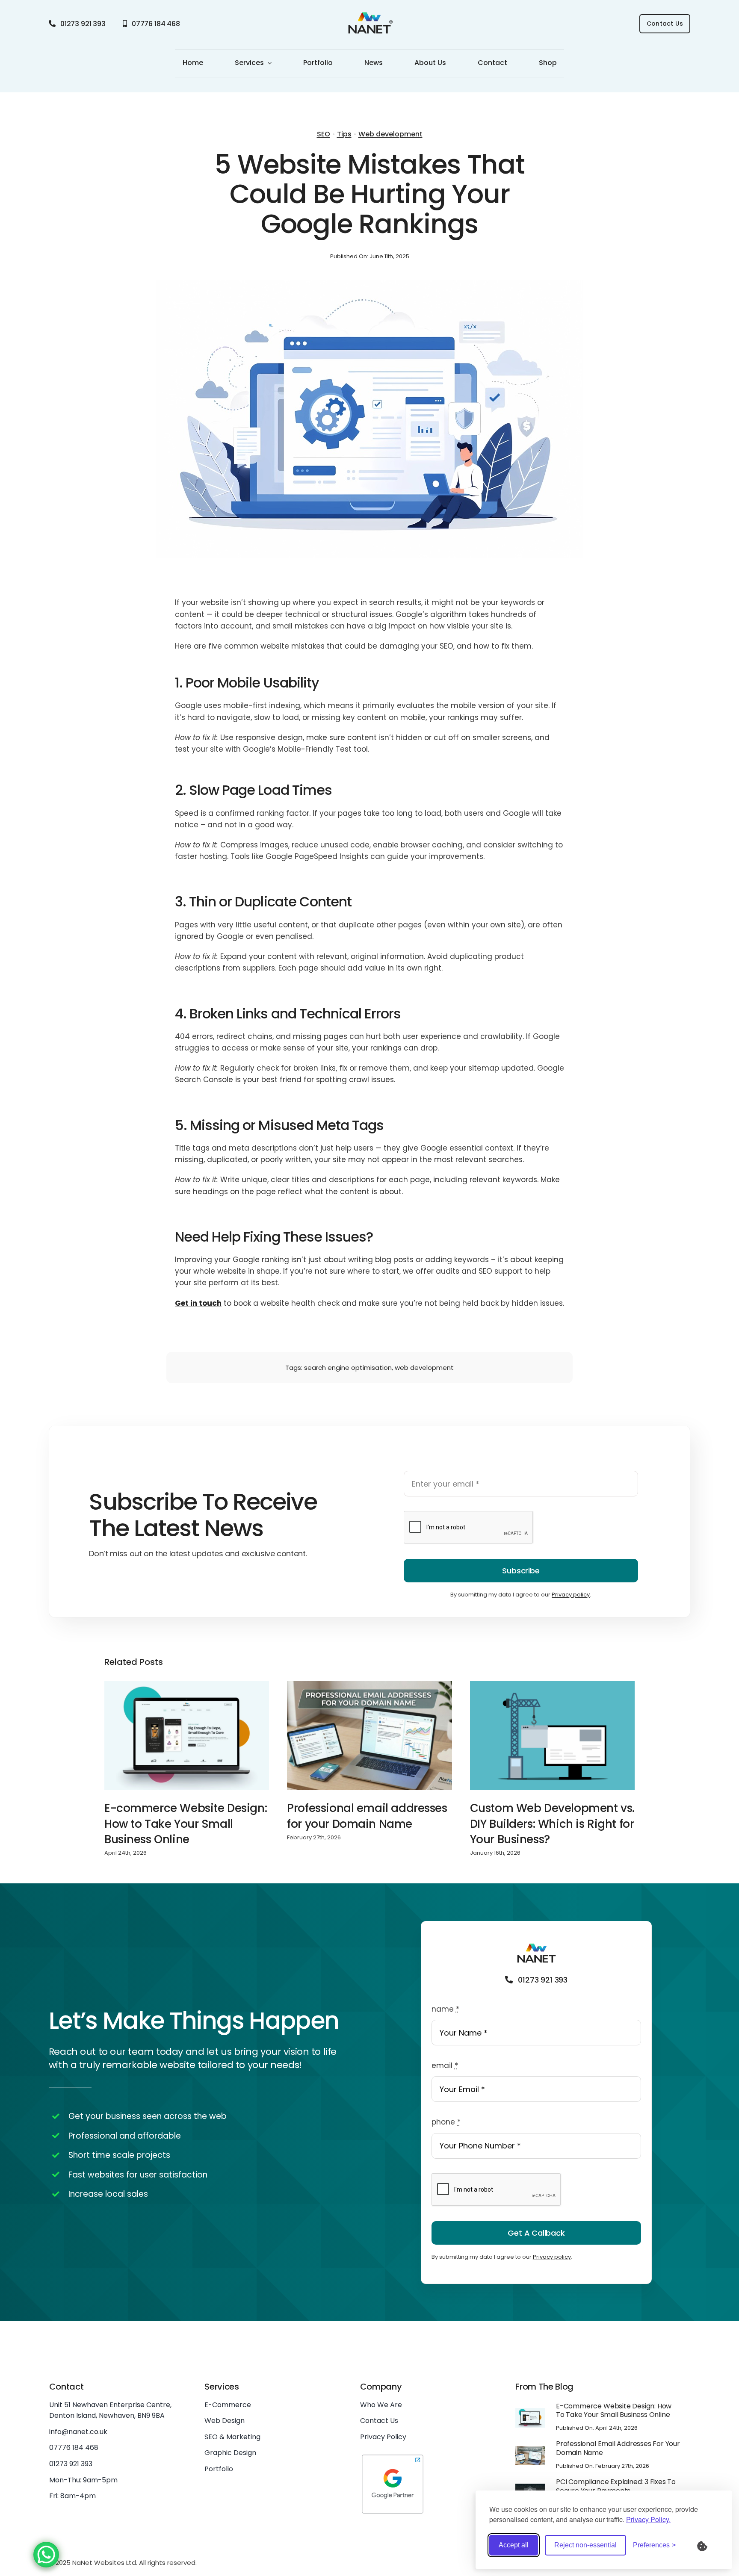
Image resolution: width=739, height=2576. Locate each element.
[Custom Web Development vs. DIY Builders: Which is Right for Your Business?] (552, 1735)
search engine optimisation (348, 1368)
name (445, 2009)
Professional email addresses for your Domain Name (367, 1816)
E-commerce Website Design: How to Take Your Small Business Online (186, 1824)
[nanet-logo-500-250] (369, 14)
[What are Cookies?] (708, 2545)
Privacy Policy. (648, 2519)
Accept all (514, 2545)
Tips (344, 134)
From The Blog (544, 2387)
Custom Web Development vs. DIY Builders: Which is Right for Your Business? (552, 1824)
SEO (324, 134)
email (445, 2066)
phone (446, 2122)
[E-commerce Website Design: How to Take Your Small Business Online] (187, 1735)
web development (424, 1368)
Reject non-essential (585, 2545)
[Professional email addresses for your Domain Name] (369, 1735)
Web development (390, 134)
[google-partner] (393, 2456)
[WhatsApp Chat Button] (46, 2555)
